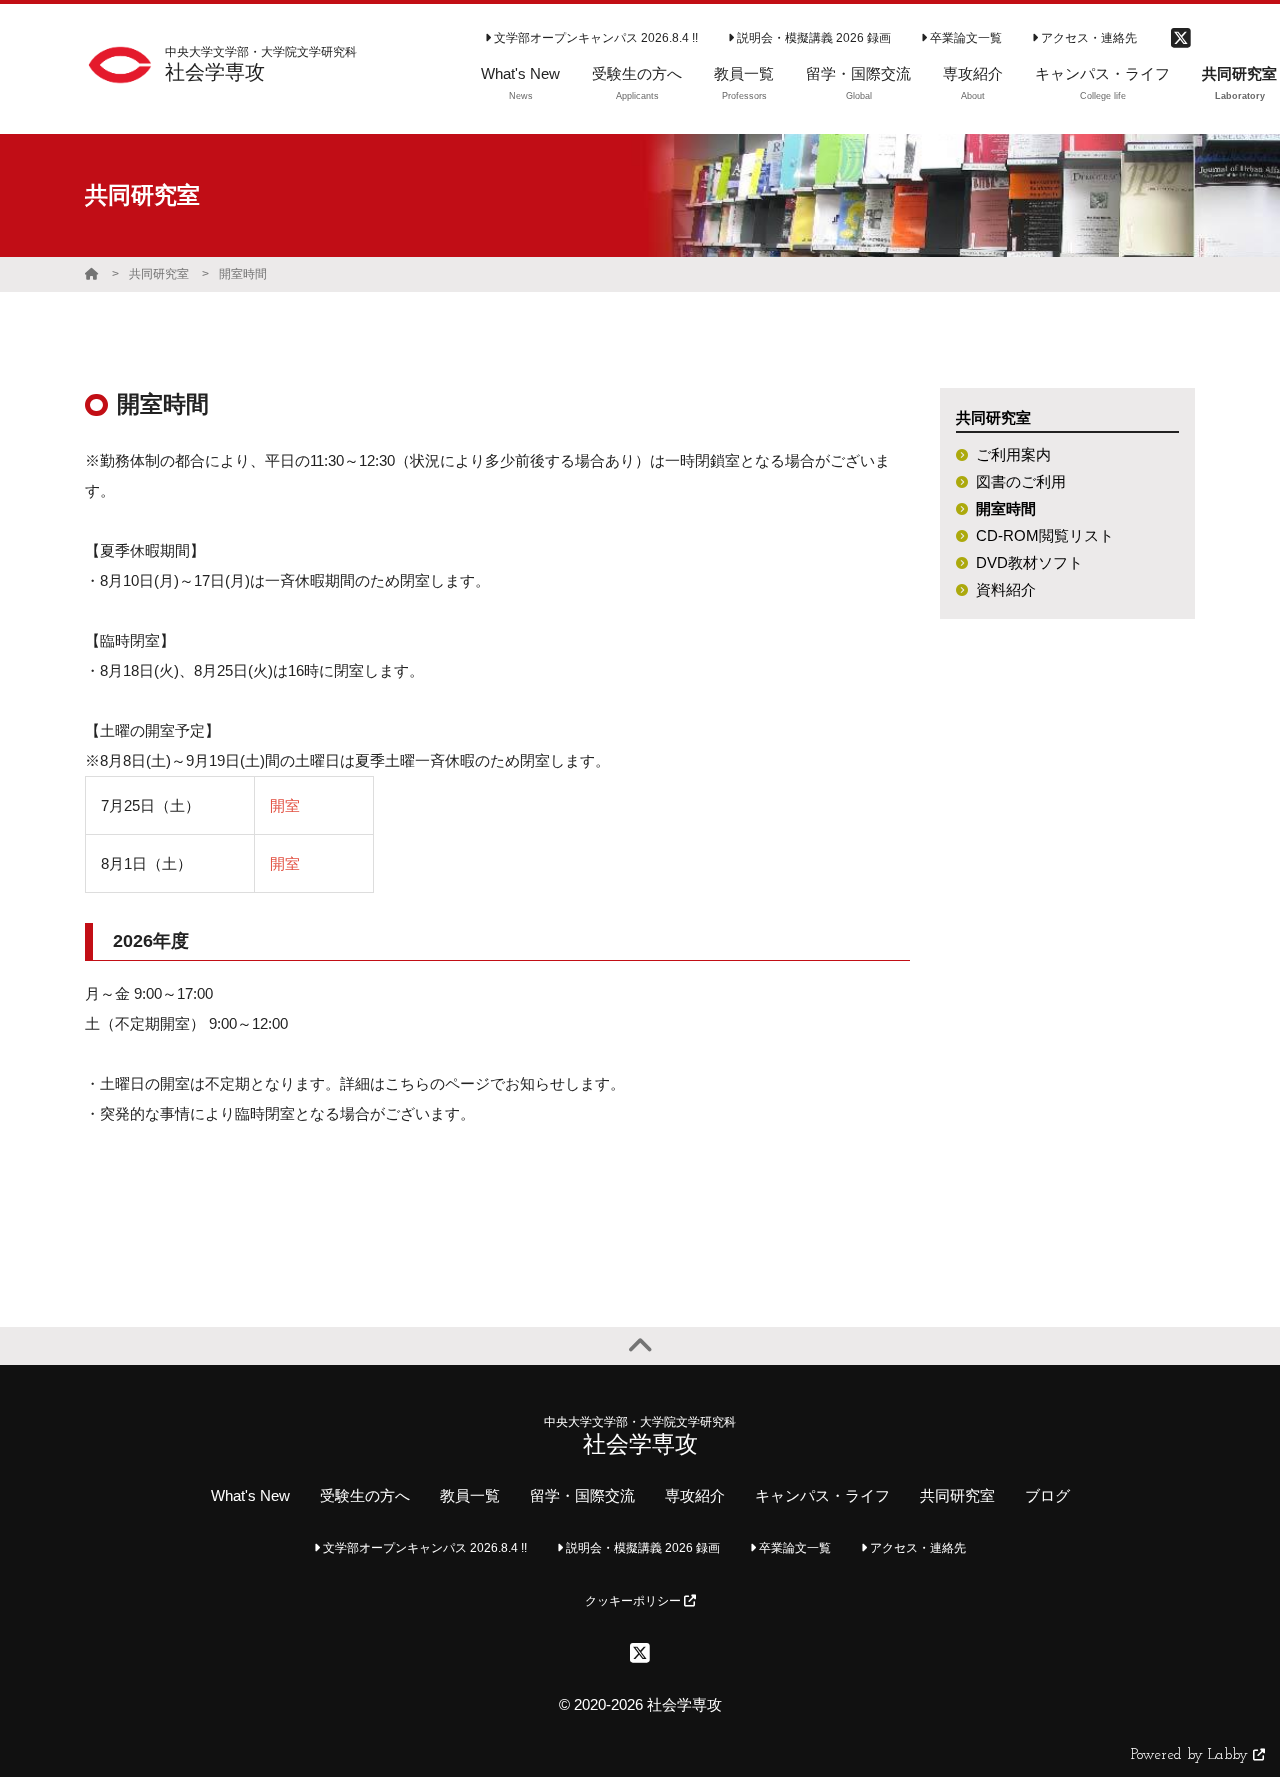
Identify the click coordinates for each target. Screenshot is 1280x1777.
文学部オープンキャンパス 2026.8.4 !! (594, 38)
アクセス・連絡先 (1087, 38)
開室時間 (243, 274)
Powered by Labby (1192, 1755)
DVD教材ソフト (1029, 562)
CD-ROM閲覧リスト (1045, 535)
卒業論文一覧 (964, 38)
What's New (250, 1495)
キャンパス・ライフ (822, 1495)
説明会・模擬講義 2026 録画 (812, 38)
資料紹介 (1006, 589)
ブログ (1047, 1495)
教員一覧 (470, 1495)
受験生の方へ (365, 1495)
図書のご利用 (1021, 481)
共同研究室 (159, 274)
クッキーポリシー (634, 1601)
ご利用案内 (1013, 454)
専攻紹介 (695, 1495)
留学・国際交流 (582, 1495)
